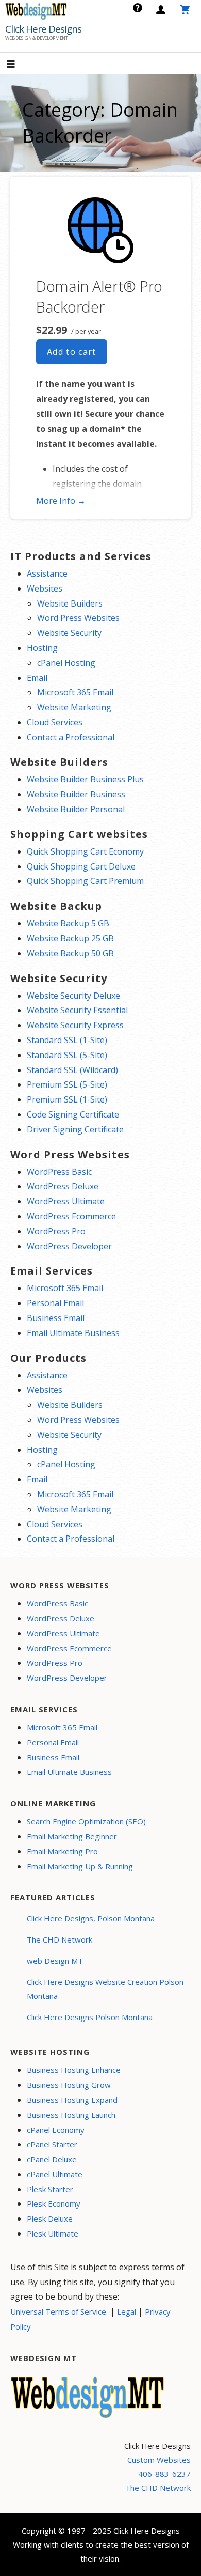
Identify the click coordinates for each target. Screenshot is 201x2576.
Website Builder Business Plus (85, 779)
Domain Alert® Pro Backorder (99, 296)
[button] (20, 65)
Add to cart (72, 352)
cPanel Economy (56, 2130)
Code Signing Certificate (73, 1114)
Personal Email (55, 1303)
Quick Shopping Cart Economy (85, 851)
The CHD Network (60, 1939)
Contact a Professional (71, 737)
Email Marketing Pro (62, 1851)
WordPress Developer (69, 1246)
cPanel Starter (52, 2144)
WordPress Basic (59, 1172)
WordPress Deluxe (63, 1186)
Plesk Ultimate (53, 2233)
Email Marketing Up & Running (80, 1866)
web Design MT (55, 1961)
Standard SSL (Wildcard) (72, 1070)
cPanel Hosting (66, 663)
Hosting (42, 648)
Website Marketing (74, 707)
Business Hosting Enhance (74, 2070)
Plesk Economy (54, 2203)
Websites (45, 588)
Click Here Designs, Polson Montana (91, 1918)
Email (37, 678)
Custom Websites (159, 2460)
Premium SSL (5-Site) (67, 1084)
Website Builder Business (76, 794)
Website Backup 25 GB (70, 938)
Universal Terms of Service (58, 2311)
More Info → (61, 501)
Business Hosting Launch (71, 2115)
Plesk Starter (50, 2189)
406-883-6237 (164, 2474)
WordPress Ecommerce (71, 1216)
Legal (127, 2311)
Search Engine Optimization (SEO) (86, 1821)
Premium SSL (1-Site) (67, 1099)
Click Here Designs (43, 29)
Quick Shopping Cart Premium (85, 881)
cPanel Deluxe (52, 2159)
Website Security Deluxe (73, 996)
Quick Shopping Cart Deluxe (81, 866)
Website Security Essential (77, 1010)
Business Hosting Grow (69, 2085)
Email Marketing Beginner (72, 1836)
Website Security (69, 633)
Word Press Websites (78, 618)
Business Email (56, 1318)
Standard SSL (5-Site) (67, 1055)
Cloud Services (55, 722)
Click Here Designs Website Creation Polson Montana (105, 1989)
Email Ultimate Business (73, 1333)
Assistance (47, 573)
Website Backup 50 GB (70, 953)
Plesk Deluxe (50, 2218)
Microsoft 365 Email (75, 692)
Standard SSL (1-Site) (67, 1040)
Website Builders (70, 603)
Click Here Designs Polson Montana (90, 2017)
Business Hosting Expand (72, 2100)
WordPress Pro (56, 1231)
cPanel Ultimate (55, 2174)
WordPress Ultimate (66, 1201)
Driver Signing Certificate (75, 1129)
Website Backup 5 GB (68, 923)
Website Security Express (75, 1025)
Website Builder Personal (76, 809)
